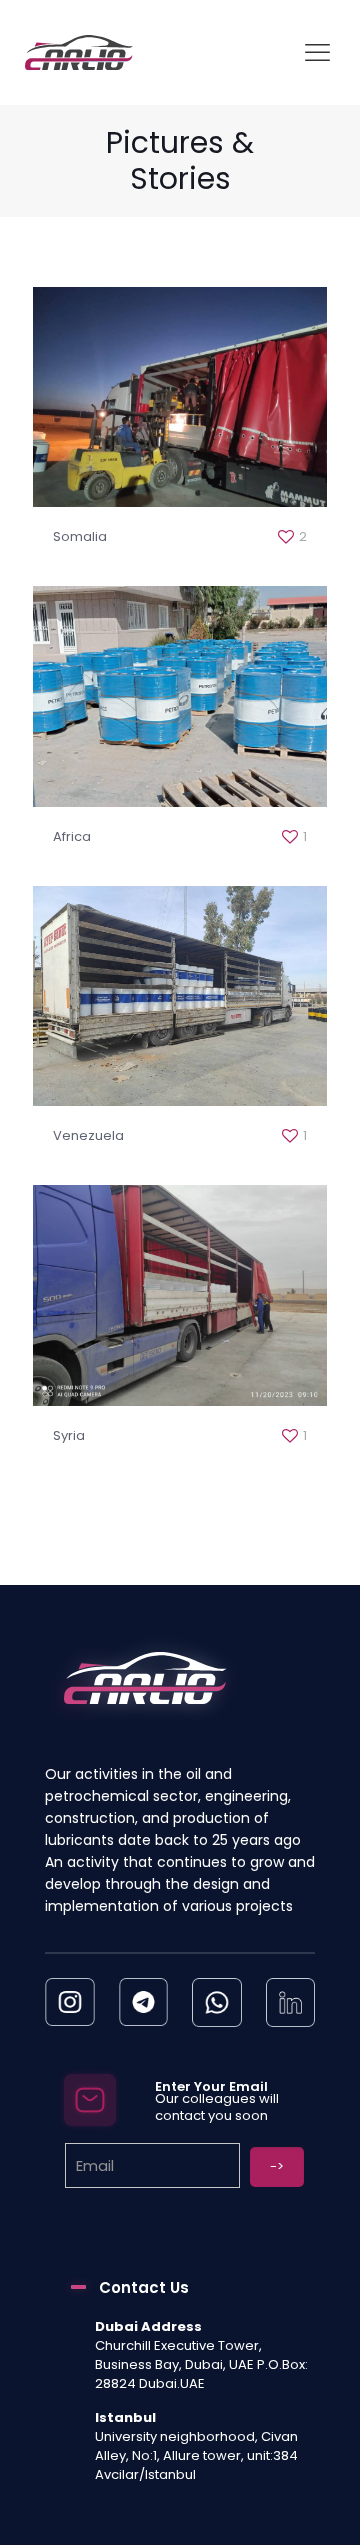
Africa (72, 836)
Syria (69, 1435)
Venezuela (88, 1135)
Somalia (80, 536)
